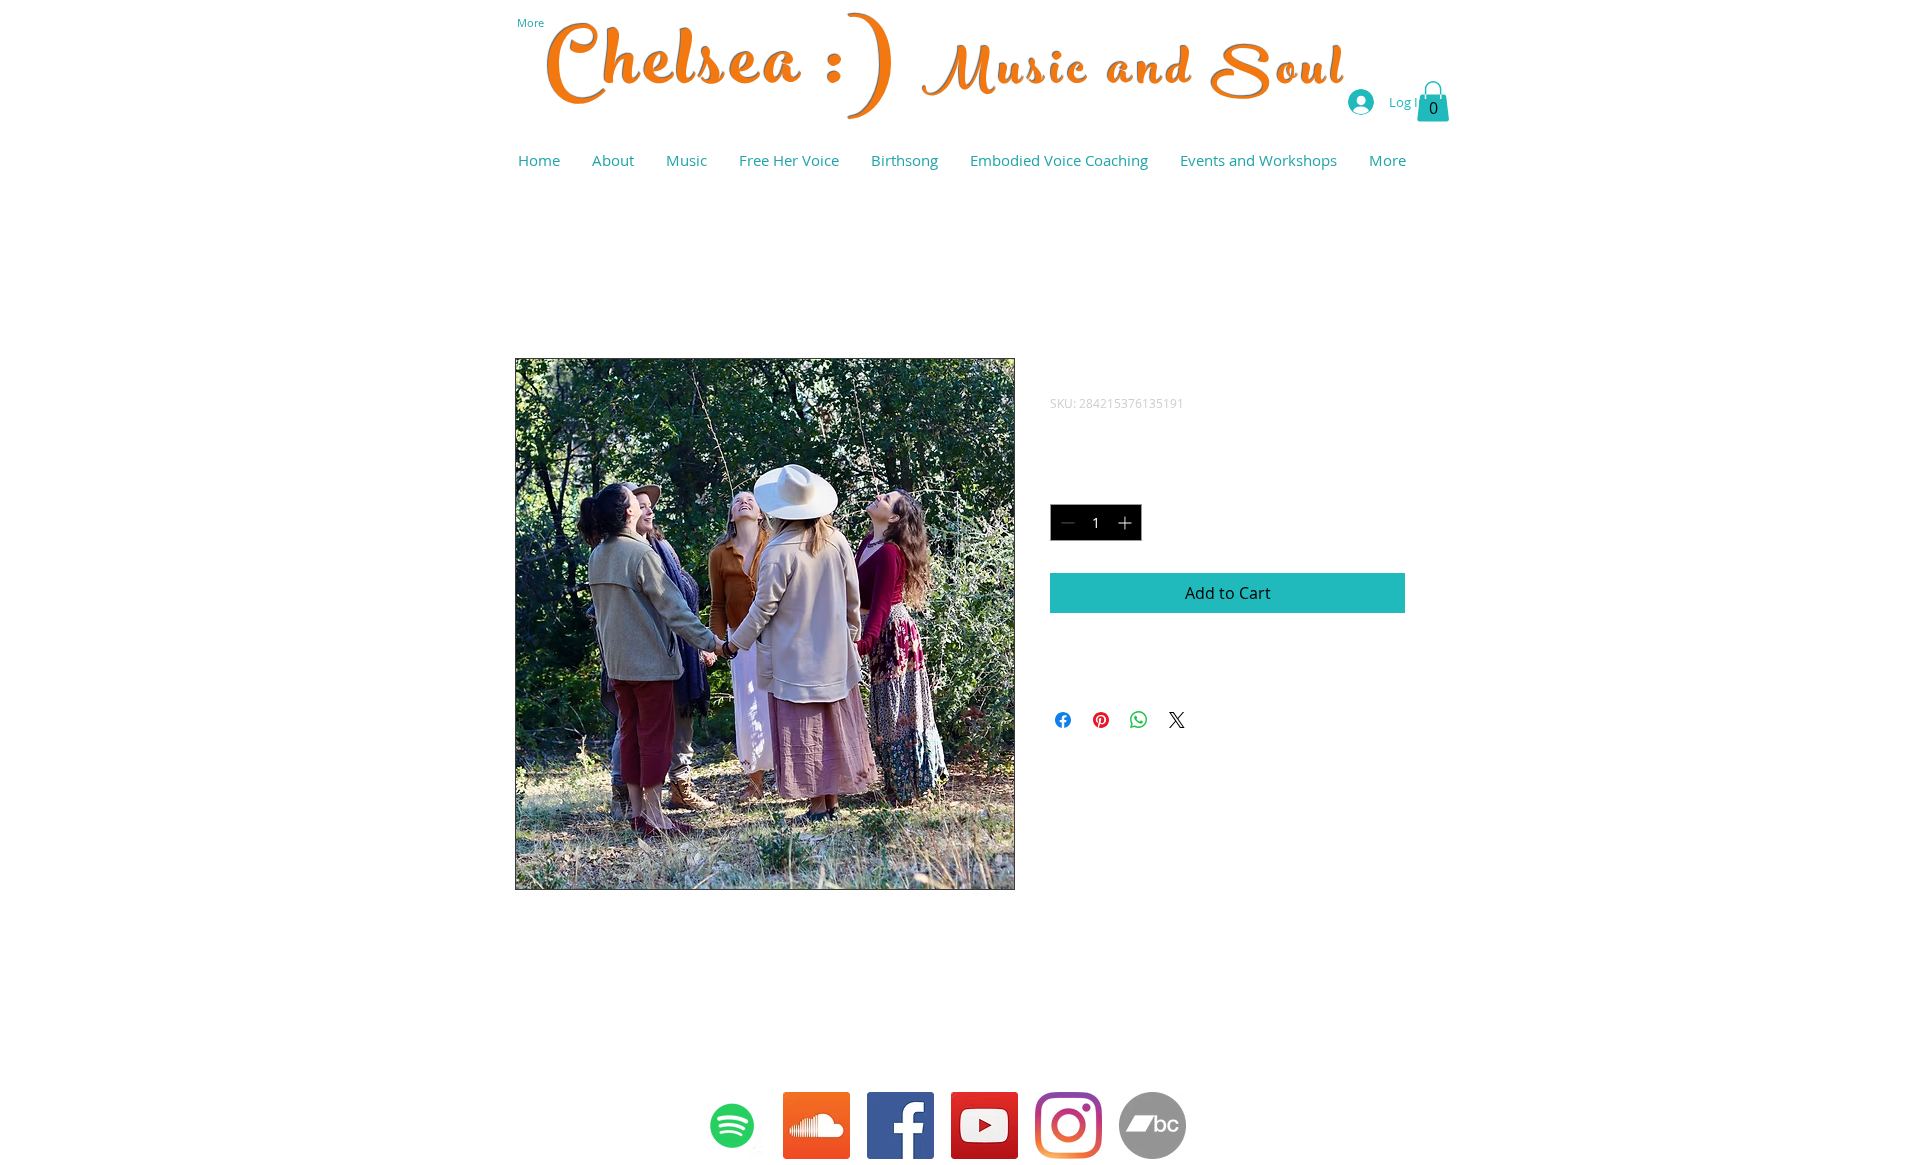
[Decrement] (1065, 522)
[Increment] (1126, 522)
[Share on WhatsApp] (1139, 720)
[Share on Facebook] (1063, 720)
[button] (1433, 101)
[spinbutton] (1096, 522)
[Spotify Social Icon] (732, 1125)
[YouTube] (984, 1125)
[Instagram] (1068, 1125)
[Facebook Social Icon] (900, 1125)
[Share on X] (1177, 720)
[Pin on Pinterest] (1101, 720)
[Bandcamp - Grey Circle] (1152, 1125)
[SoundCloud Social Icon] (816, 1125)
